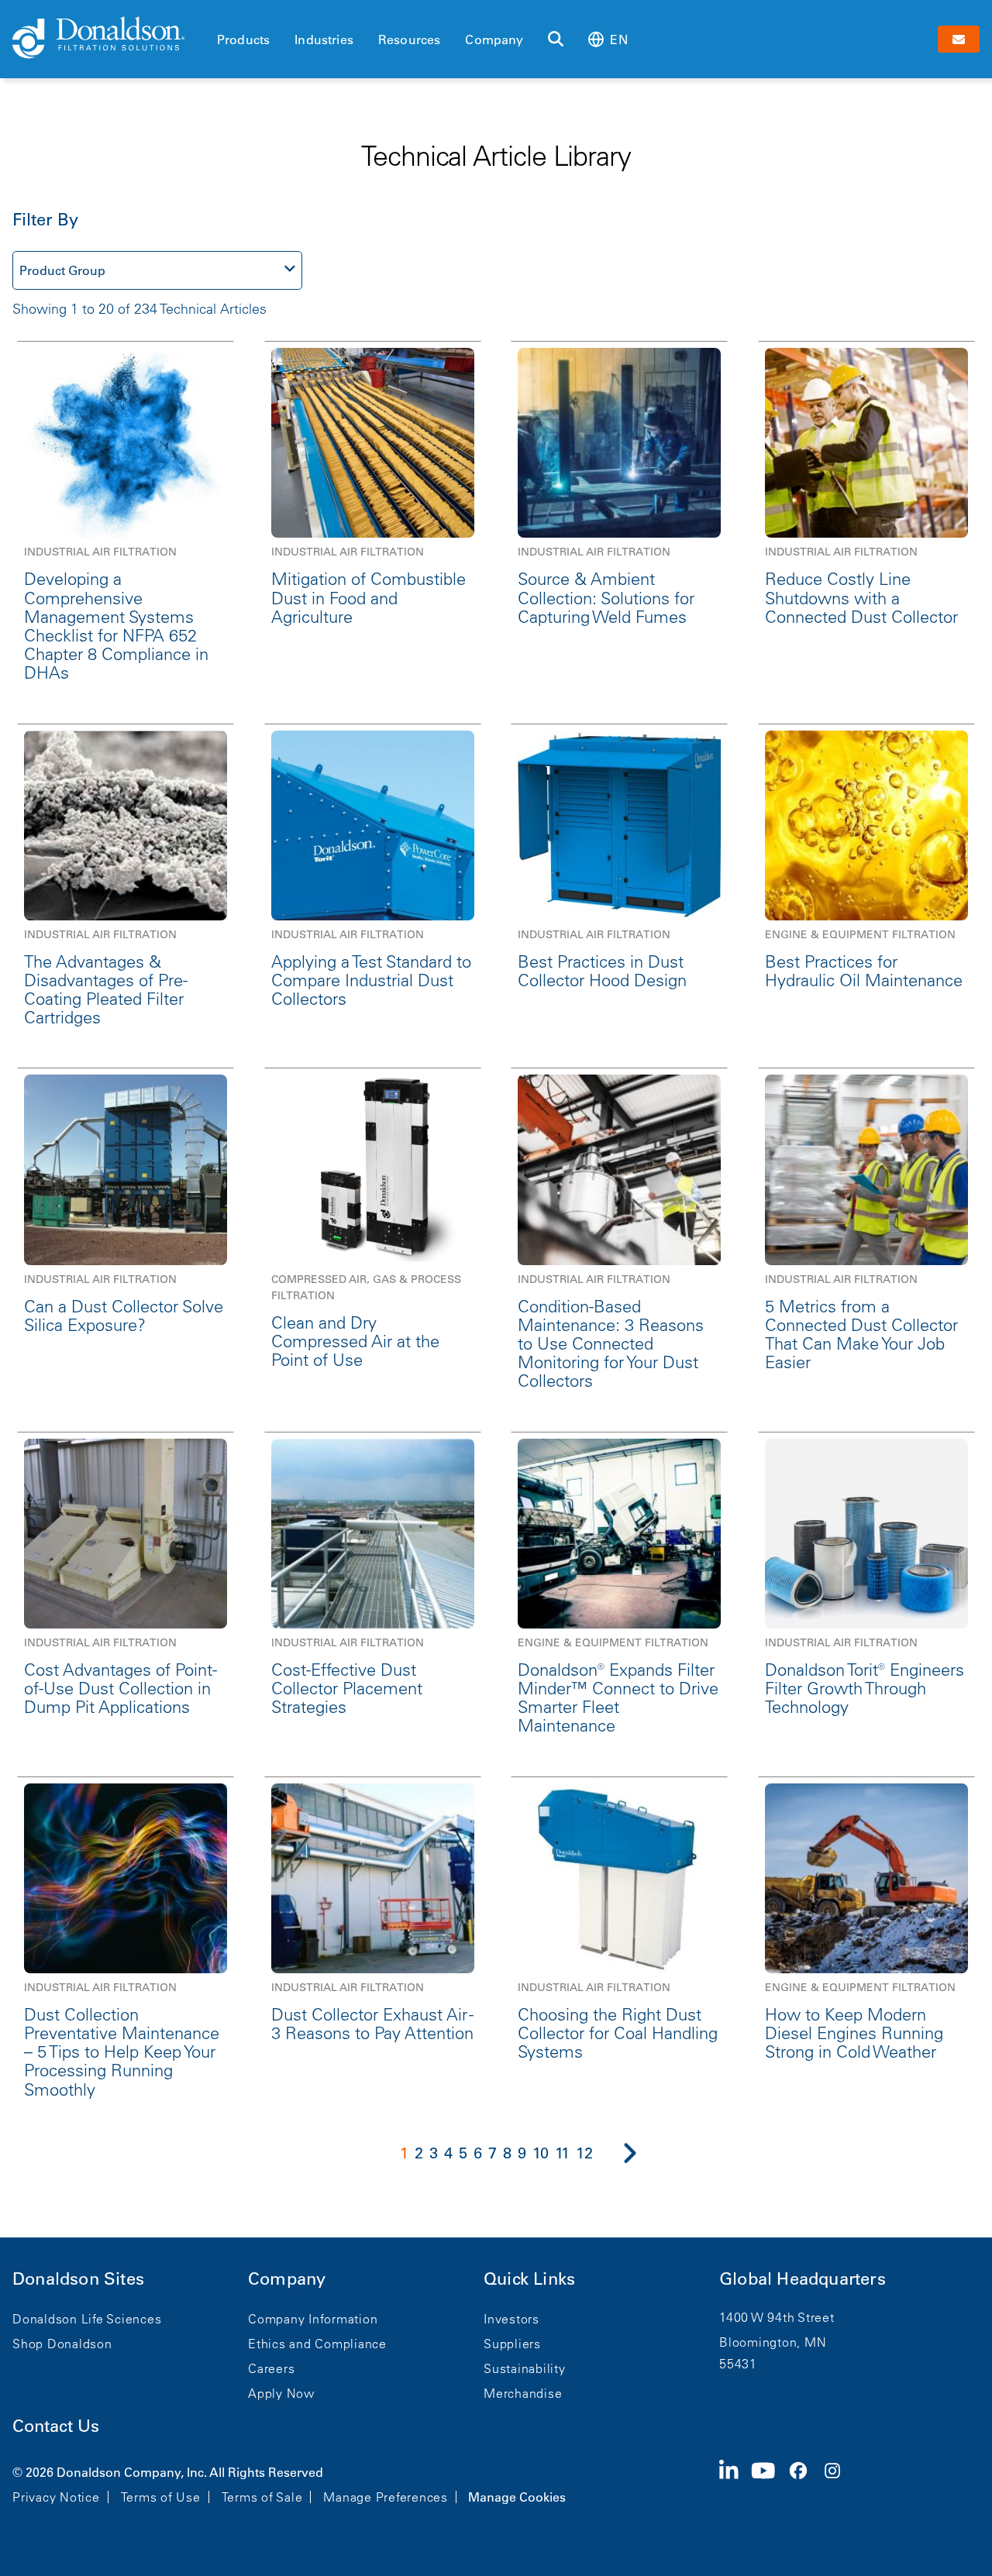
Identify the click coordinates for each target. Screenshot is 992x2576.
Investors (511, 2319)
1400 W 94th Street (777, 2317)
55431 (738, 2364)
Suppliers (512, 2344)
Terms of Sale (262, 2497)
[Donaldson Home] (108, 39)
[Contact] (959, 39)
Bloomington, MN (773, 2342)
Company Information (313, 2319)
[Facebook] (804, 2483)
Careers (271, 2368)
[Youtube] (770, 2483)
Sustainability (525, 2368)
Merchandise (523, 2393)
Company (494, 40)
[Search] (556, 40)
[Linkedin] (735, 2483)
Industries (324, 40)
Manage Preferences (386, 2497)
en (618, 40)
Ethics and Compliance (317, 2344)
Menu (222, 13)
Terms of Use (161, 2497)
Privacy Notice (56, 2497)
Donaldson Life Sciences (87, 2319)
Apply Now (281, 2393)
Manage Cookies (517, 2497)
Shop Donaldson (62, 2344)
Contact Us (56, 2426)
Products (243, 40)
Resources (409, 40)
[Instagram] (839, 2483)
